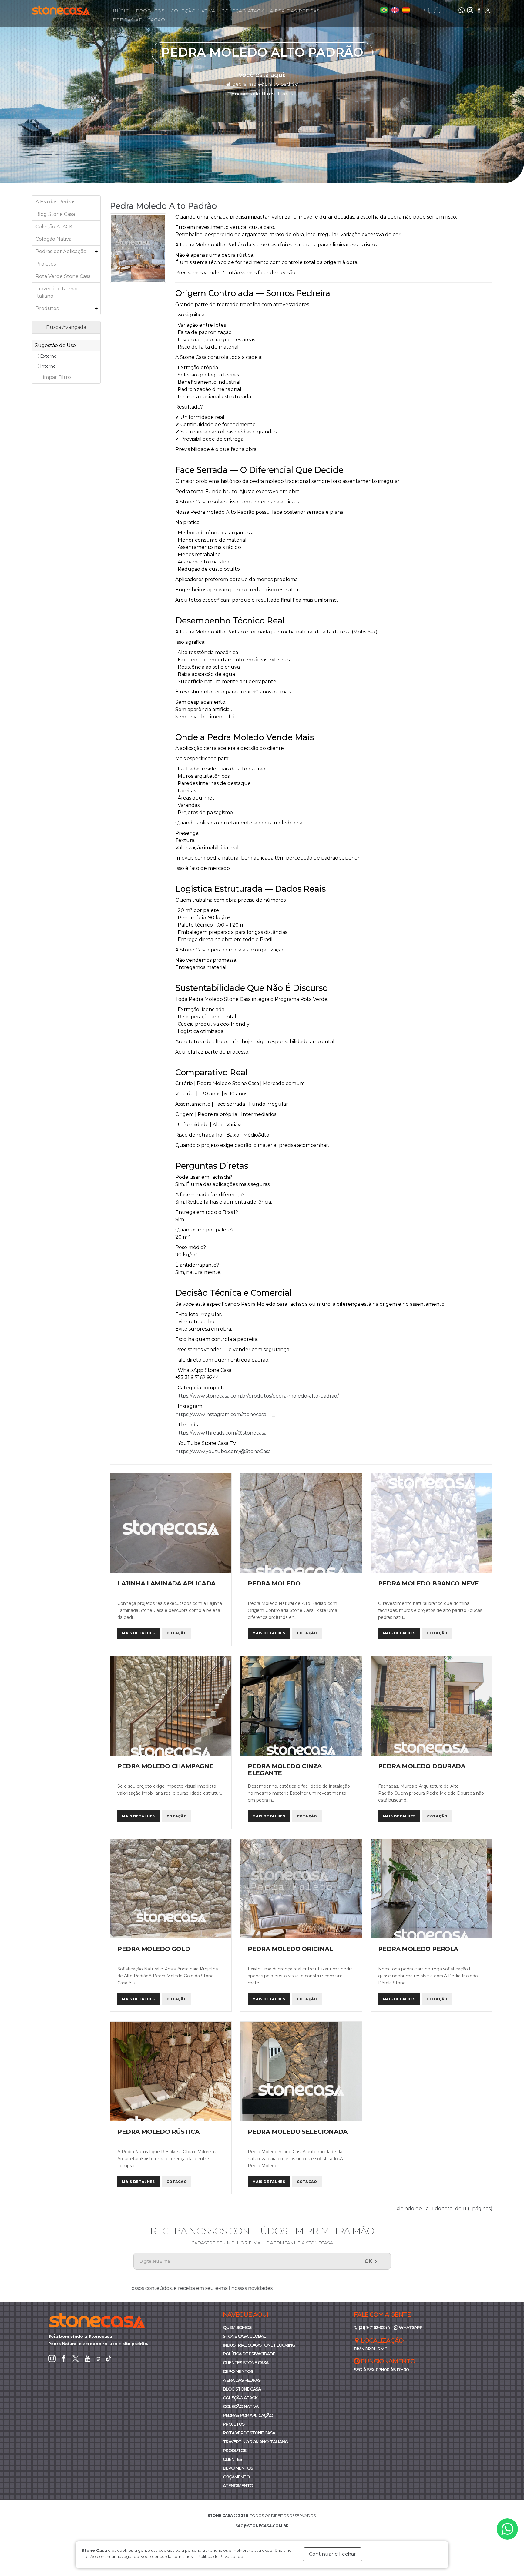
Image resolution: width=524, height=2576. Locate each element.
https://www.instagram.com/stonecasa (221, 1414)
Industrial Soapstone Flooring (259, 2345)
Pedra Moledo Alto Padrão (265, 84)
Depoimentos (238, 2371)
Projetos (46, 264)
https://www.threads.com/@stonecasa (221, 1433)
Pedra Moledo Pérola (418, 1949)
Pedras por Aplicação (67, 252)
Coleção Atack (243, 11)
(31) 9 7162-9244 (374, 2327)
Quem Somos (237, 2327)
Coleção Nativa (193, 11)
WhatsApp (410, 2327)
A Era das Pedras (295, 11)
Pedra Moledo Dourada (422, 1766)
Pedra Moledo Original (290, 1949)
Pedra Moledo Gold (154, 1949)
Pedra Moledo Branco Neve (428, 1583)
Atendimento (238, 2486)
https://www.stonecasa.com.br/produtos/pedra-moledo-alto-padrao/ (257, 1396)
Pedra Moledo (274, 1583)
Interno (48, 366)
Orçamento (236, 2477)
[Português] (385, 10)
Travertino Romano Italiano (59, 292)
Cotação (177, 1633)
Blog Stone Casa (55, 214)
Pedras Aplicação (139, 20)
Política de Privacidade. (221, 2556)
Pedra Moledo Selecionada (298, 2132)
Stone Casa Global (244, 2336)
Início (121, 11)
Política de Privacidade (249, 2354)
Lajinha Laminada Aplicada (166, 1583)
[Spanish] (406, 10)
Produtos (150, 11)
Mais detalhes (138, 1633)
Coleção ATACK (54, 227)
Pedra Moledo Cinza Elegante (285, 1770)
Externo (48, 356)
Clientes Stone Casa (246, 2363)
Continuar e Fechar (333, 2554)
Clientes (232, 2459)
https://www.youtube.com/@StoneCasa (223, 1451)
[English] (396, 10)
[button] (437, 10)
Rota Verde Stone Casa (63, 276)
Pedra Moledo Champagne (165, 1766)
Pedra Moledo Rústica (158, 2132)
